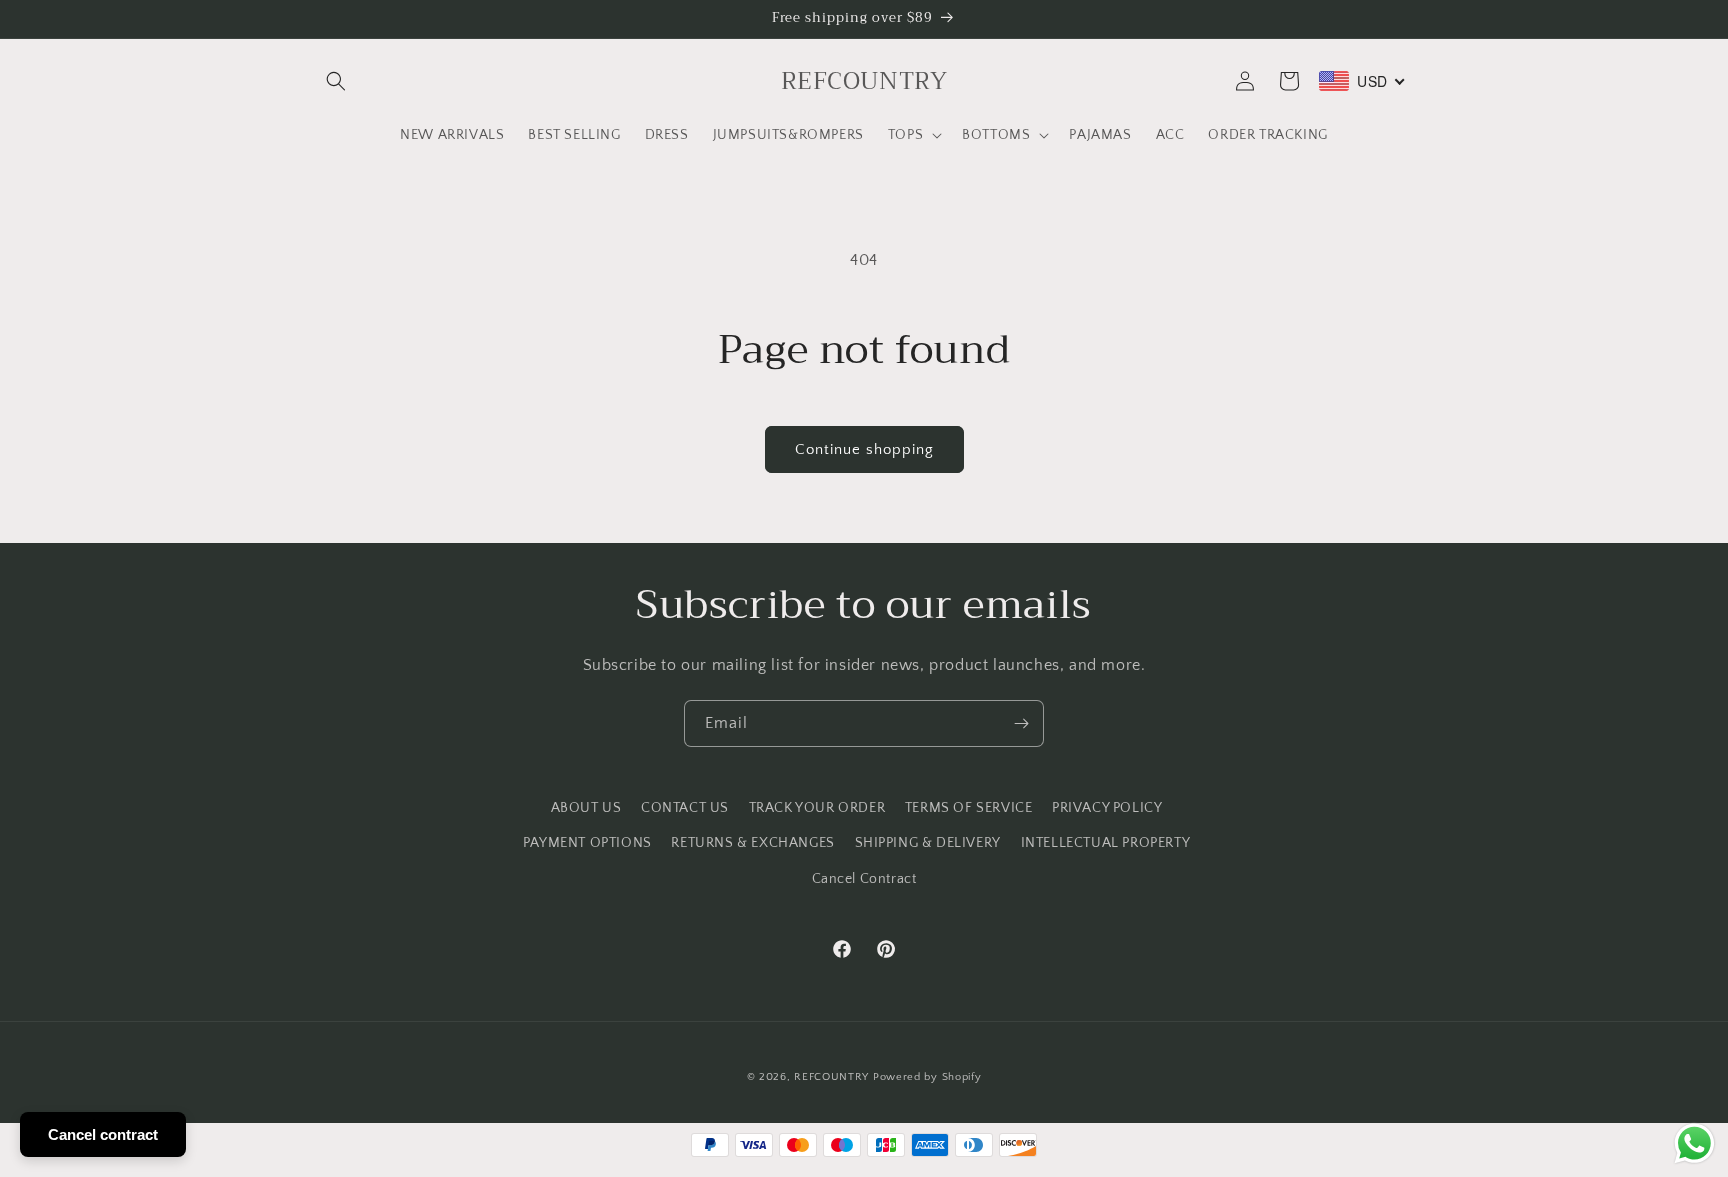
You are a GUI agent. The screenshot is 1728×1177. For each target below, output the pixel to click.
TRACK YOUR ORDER (817, 808)
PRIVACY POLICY (1107, 808)
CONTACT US (685, 808)
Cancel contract (103, 1134)
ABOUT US (586, 808)
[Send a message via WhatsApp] (1694, 1143)
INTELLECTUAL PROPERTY (1106, 843)
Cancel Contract (864, 879)
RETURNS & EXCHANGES (752, 843)
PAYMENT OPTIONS (587, 843)
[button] (336, 81)
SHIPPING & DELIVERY (928, 843)
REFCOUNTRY (831, 1077)
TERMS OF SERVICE (969, 808)
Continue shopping (864, 449)
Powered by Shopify (927, 1077)
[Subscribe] (1021, 723)
